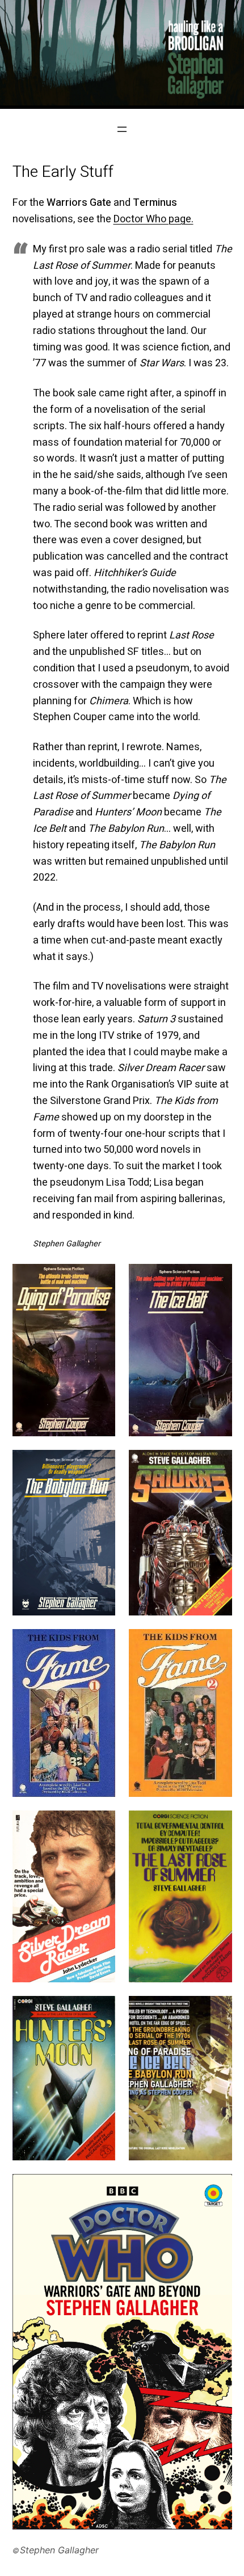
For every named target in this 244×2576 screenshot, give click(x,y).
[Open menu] (122, 129)
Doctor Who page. (153, 219)
